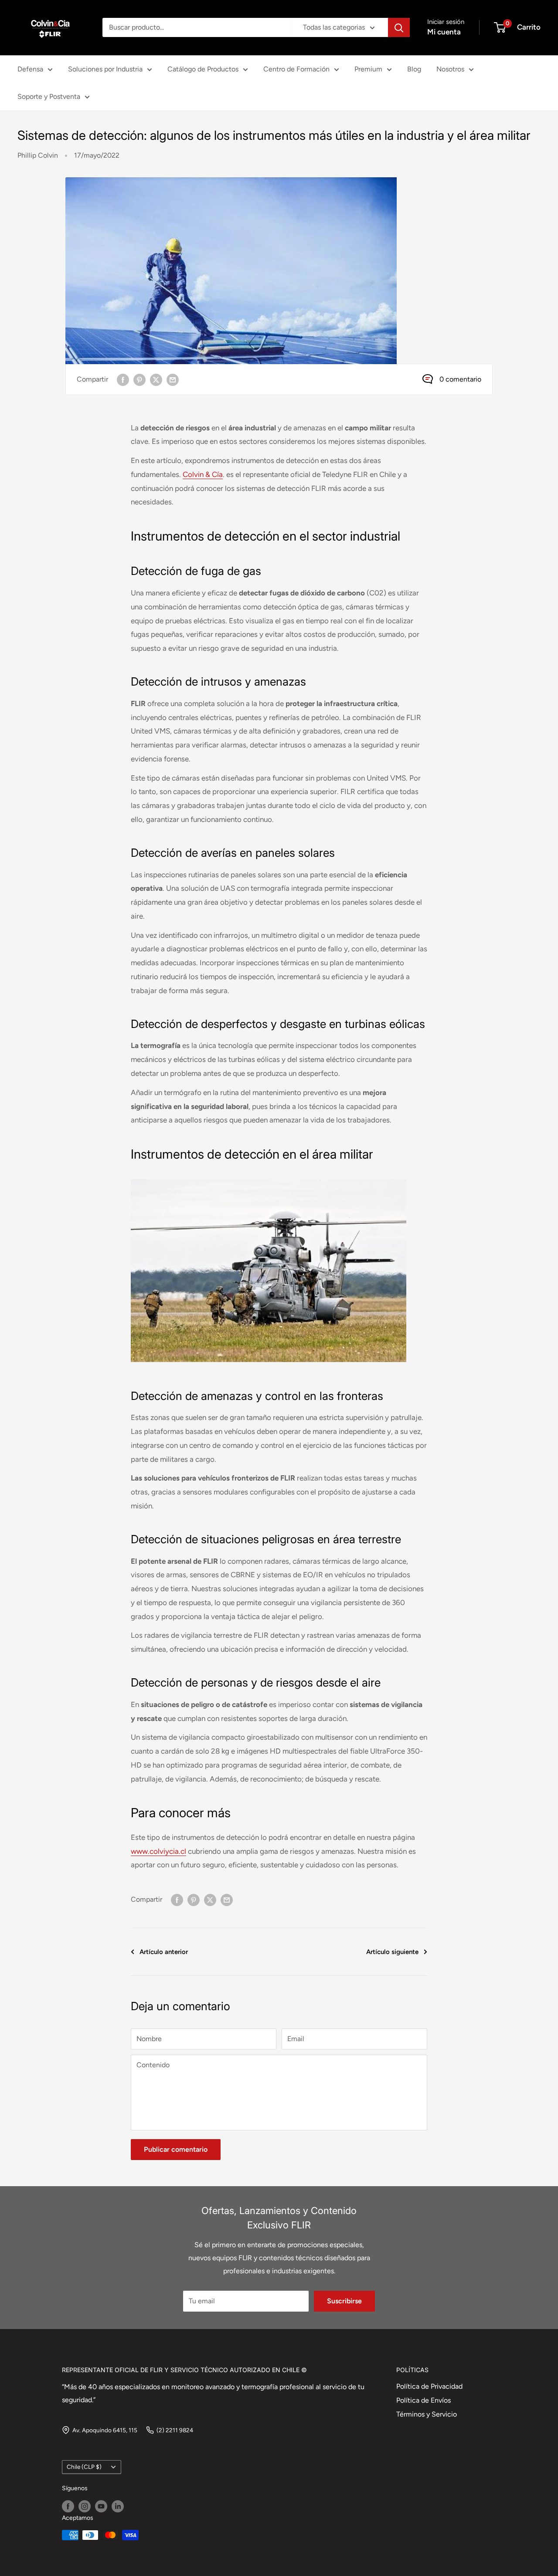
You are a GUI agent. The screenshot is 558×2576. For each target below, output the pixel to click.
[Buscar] (399, 27)
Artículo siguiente (392, 1952)
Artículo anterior (164, 1952)
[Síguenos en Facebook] (68, 2506)
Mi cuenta (444, 32)
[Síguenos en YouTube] (101, 2506)
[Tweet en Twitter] (156, 379)
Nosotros (450, 69)
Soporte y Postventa (49, 96)
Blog (414, 69)
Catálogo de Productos (203, 69)
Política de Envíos (424, 2400)
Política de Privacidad (429, 2386)
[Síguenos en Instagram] (85, 2506)
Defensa (30, 69)
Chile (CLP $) (84, 2467)
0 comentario (460, 379)
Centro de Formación (296, 69)
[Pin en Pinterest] (139, 379)
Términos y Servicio (427, 2414)
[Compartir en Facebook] (123, 379)
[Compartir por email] (173, 379)
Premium (368, 69)
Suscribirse (344, 2301)
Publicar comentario (176, 2149)
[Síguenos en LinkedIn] (118, 2506)
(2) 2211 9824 (175, 2430)
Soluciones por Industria (105, 69)
